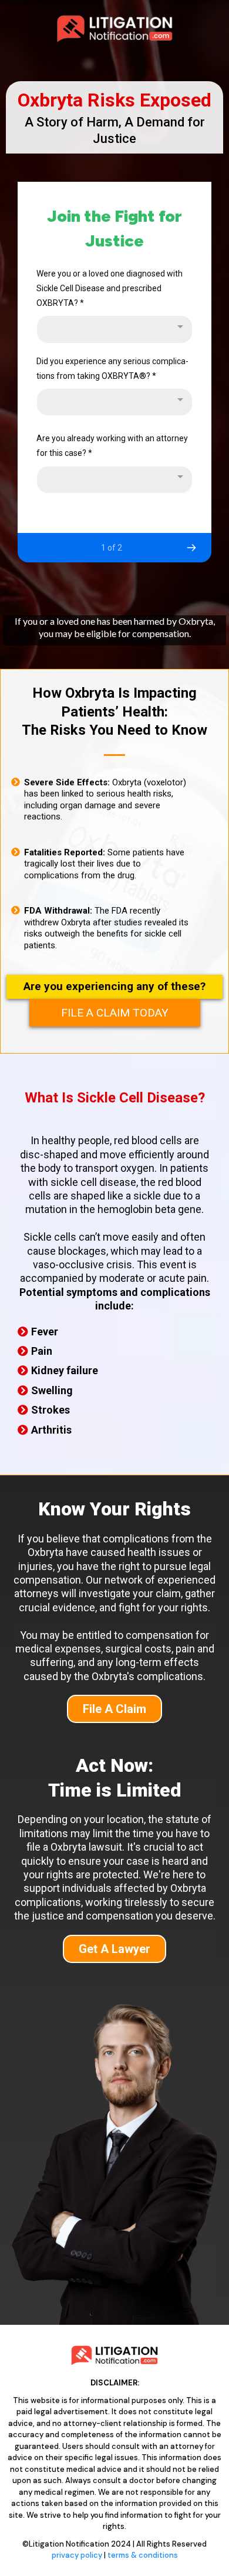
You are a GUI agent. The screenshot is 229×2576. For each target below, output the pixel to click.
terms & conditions (143, 2555)
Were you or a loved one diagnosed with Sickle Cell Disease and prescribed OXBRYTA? (110, 288)
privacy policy (77, 2555)
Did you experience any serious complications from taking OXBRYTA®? (112, 369)
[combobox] (114, 329)
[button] (191, 548)
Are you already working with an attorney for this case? (112, 446)
